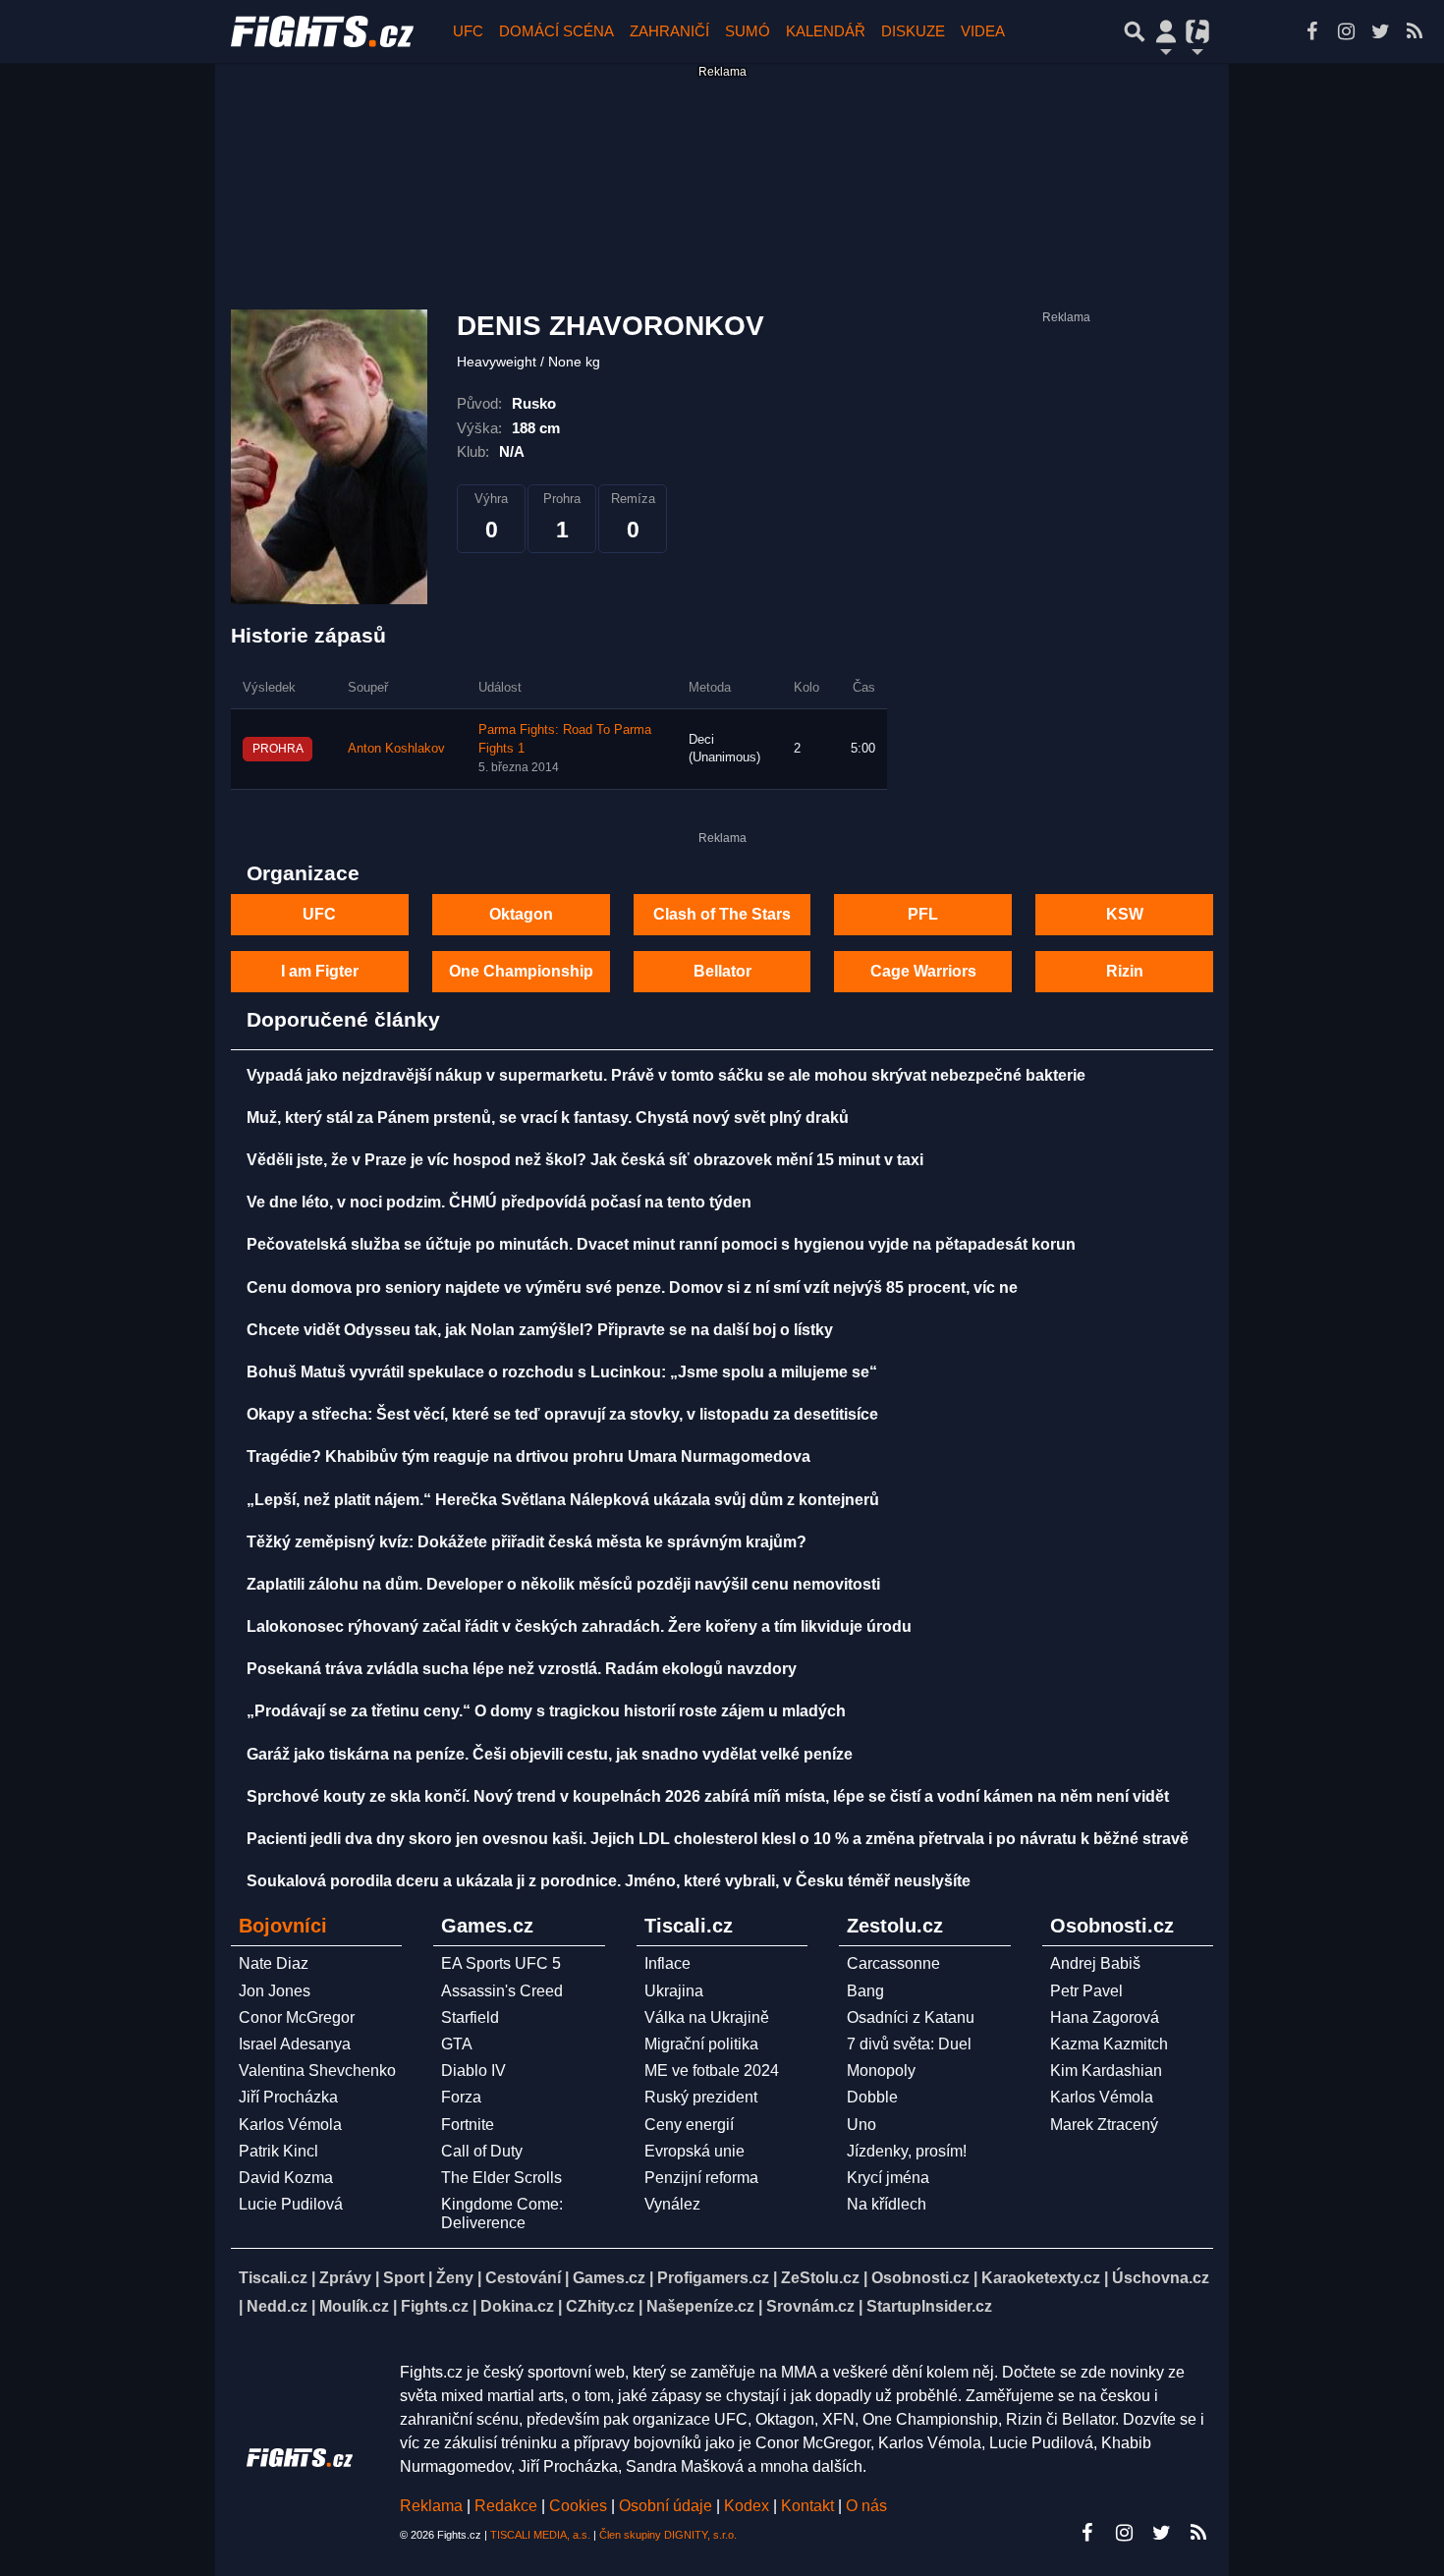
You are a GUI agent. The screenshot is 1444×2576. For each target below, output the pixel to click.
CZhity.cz (600, 2306)
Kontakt (809, 2506)
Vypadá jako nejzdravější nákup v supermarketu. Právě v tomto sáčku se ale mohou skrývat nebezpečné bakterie (666, 1075)
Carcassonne (893, 1963)
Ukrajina (674, 1991)
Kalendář (826, 31)
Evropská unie (694, 2151)
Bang (865, 1991)
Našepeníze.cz (700, 2306)
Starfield (470, 2017)
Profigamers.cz (713, 2278)
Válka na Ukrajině (707, 2017)
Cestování (523, 2278)
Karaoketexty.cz (1041, 2278)
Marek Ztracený (1104, 2125)
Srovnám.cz (810, 2306)
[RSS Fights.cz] (1415, 31)
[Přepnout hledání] (1135, 31)
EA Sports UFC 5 (501, 1963)
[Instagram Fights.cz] (1346, 31)
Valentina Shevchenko (317, 2071)
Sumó (748, 31)
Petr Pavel (1086, 1991)
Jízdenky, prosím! (907, 2151)
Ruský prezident (701, 2097)
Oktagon (521, 914)
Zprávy (345, 2278)
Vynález (672, 2204)
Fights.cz (435, 2306)
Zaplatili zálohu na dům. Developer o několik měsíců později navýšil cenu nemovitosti (563, 1584)
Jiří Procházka (288, 2097)
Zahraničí (669, 31)
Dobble (872, 2097)
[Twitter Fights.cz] (1380, 31)
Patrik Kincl (278, 2151)
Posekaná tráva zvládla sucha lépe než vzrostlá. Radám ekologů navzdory (522, 1669)
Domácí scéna (556, 31)
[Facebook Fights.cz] (1311, 31)
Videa (983, 31)
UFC (468, 31)
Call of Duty (482, 2151)
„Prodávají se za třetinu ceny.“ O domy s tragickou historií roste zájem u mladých (546, 1711)
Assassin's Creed (502, 1991)
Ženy (455, 2278)
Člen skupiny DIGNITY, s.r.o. (668, 2535)
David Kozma (286, 2178)
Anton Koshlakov (396, 749)
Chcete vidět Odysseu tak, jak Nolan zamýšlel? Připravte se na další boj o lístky (540, 1330)
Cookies (578, 2506)
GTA (457, 2044)
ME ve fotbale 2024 (712, 2071)
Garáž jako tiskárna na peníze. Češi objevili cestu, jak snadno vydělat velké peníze (550, 1754)
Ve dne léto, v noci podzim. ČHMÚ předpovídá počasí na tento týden (499, 1202)
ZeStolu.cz (820, 2278)
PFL (923, 914)
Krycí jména (888, 2178)
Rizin (1125, 971)
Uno (861, 2125)
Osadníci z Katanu (911, 2017)
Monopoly (881, 2071)
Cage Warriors (923, 971)
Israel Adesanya (295, 2044)
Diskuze (913, 31)
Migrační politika (701, 2044)
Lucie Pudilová (291, 2204)
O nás (866, 2506)
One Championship (521, 971)
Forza (461, 2097)
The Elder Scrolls (501, 2178)
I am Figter (320, 971)
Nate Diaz (274, 1963)
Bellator (722, 971)
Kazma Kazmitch (1109, 2044)
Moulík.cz (354, 2306)
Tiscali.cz (273, 2278)
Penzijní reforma (701, 2178)
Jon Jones (275, 1991)
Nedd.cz (277, 2306)
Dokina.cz (517, 2306)
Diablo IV (473, 2071)
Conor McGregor (297, 2017)
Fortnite (468, 2125)
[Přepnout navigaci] (1166, 31)
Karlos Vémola (290, 2125)
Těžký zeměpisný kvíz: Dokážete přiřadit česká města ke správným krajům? (527, 1542)
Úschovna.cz (1161, 2278)
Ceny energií (689, 2125)
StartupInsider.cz (929, 2306)
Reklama (431, 2506)
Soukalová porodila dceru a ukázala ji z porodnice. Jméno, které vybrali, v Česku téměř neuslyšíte (609, 1881)
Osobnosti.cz (920, 2278)
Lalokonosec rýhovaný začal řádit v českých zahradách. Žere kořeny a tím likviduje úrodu (579, 1626)
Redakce (506, 2506)
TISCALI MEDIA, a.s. (540, 2535)
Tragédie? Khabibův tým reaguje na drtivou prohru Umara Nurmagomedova (528, 1456)
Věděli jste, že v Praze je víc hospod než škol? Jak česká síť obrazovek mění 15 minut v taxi (585, 1160)
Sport (404, 2278)
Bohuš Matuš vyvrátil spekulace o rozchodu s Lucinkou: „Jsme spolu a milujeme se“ (562, 1372)
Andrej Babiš (1095, 1963)
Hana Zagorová (1105, 2017)
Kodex (749, 2506)
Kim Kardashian (1106, 2071)
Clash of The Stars (722, 914)
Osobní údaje (666, 2506)
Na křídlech (887, 2204)
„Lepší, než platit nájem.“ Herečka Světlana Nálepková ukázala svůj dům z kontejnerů (563, 1500)
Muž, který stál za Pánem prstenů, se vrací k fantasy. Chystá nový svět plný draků (548, 1118)
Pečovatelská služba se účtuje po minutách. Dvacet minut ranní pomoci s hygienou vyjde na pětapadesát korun (661, 1244)
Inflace (667, 1963)
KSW (1125, 914)
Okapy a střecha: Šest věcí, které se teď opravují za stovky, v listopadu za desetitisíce (562, 1414)
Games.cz (609, 2278)
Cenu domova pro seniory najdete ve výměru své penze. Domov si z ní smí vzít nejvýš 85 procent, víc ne (632, 1288)
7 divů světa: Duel (909, 2044)
